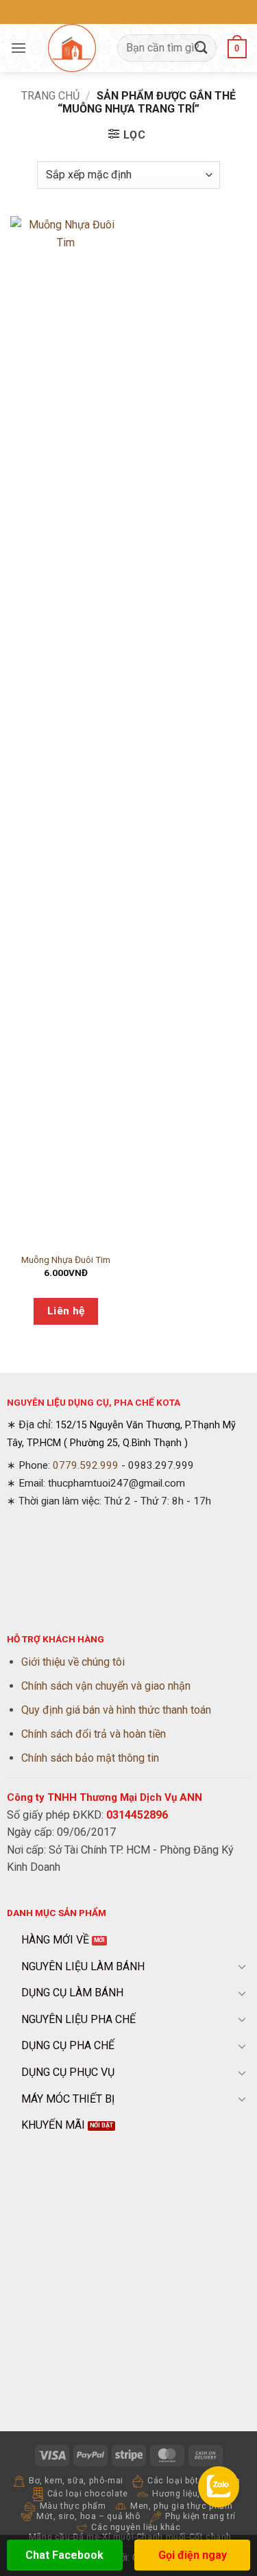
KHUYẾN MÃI (53, 2125)
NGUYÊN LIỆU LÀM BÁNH (83, 1966)
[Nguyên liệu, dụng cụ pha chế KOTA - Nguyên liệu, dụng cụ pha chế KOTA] (72, 48)
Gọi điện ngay (193, 2555)
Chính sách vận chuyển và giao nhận (106, 1686)
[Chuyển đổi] (242, 1966)
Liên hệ (66, 1311)
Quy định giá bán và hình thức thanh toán (116, 1710)
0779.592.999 (86, 1465)
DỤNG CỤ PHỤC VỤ (68, 2072)
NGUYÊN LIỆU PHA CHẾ (78, 2019)
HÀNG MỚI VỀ (55, 1940)
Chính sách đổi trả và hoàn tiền (94, 1734)
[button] (19, 48)
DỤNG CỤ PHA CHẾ (68, 2045)
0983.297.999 (161, 1465)
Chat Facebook (64, 2555)
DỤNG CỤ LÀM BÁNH (72, 1993)
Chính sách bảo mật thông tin (90, 1758)
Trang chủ (50, 96)
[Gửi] (201, 48)
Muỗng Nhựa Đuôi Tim (66, 1260)
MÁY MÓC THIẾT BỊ (68, 2099)
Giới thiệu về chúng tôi (73, 1662)
